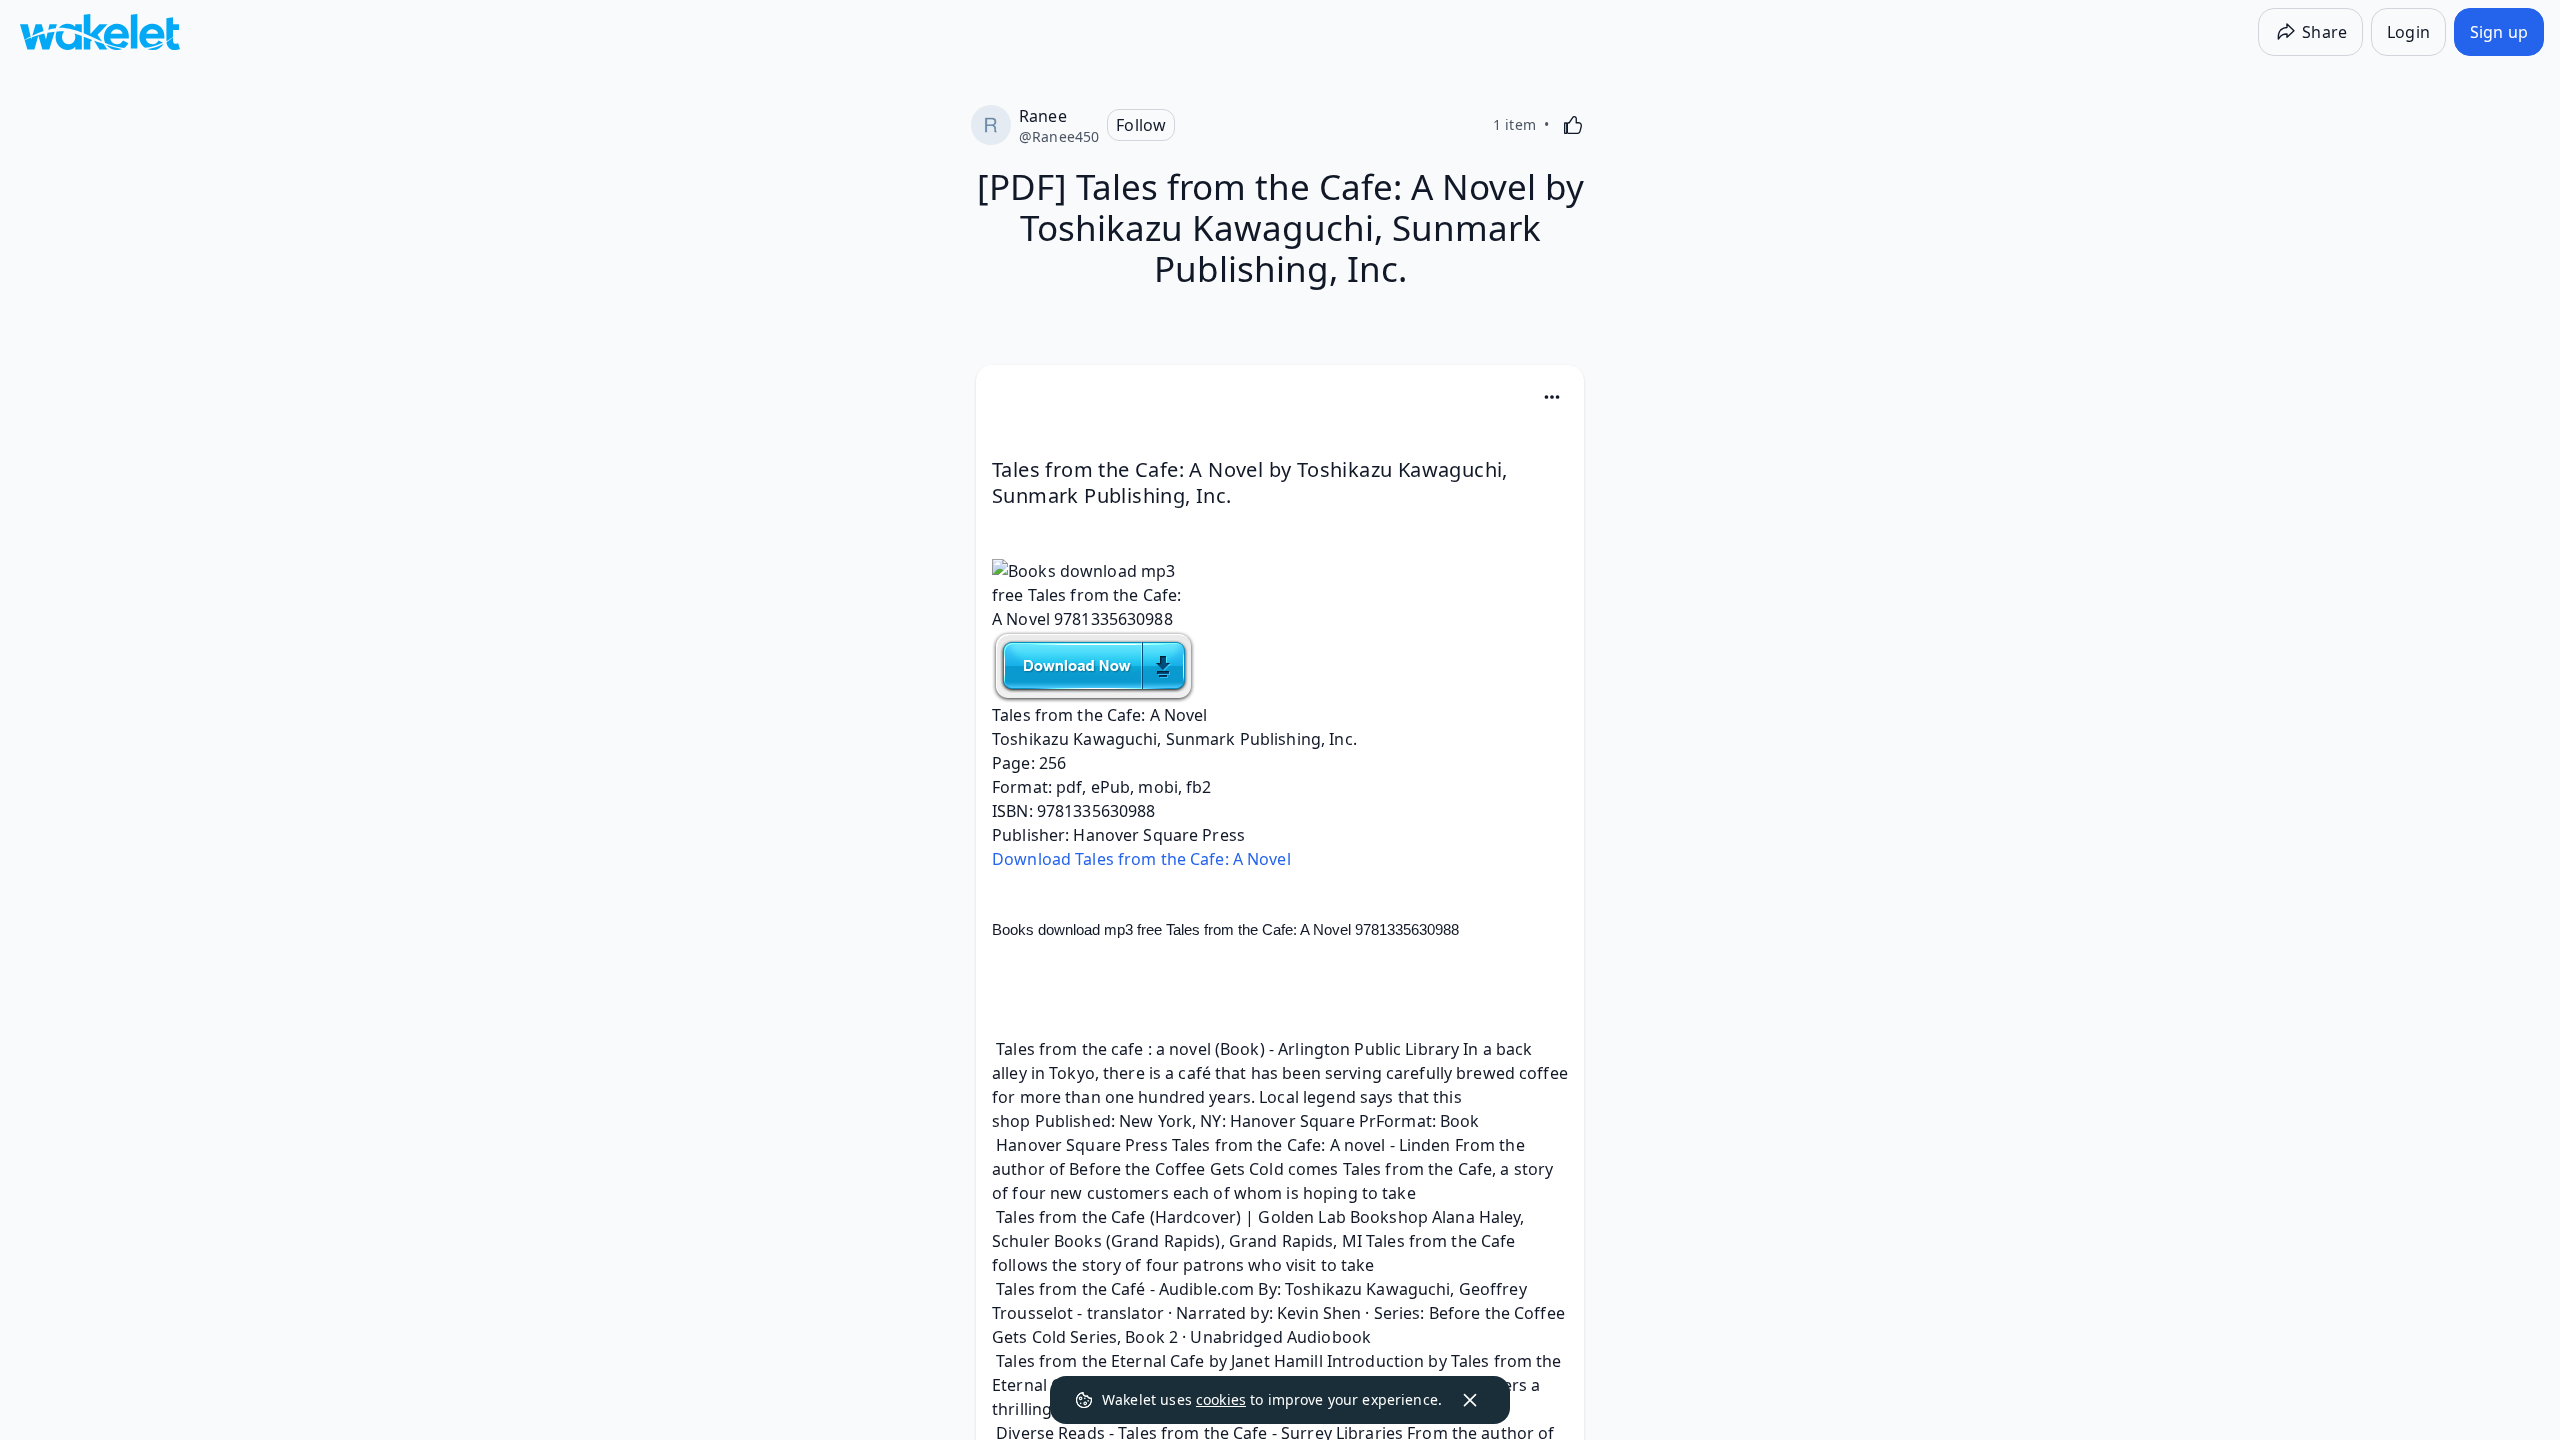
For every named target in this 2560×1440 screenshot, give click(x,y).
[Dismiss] (1470, 1400)
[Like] (1573, 125)
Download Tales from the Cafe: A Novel (1141, 859)
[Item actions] (1552, 397)
